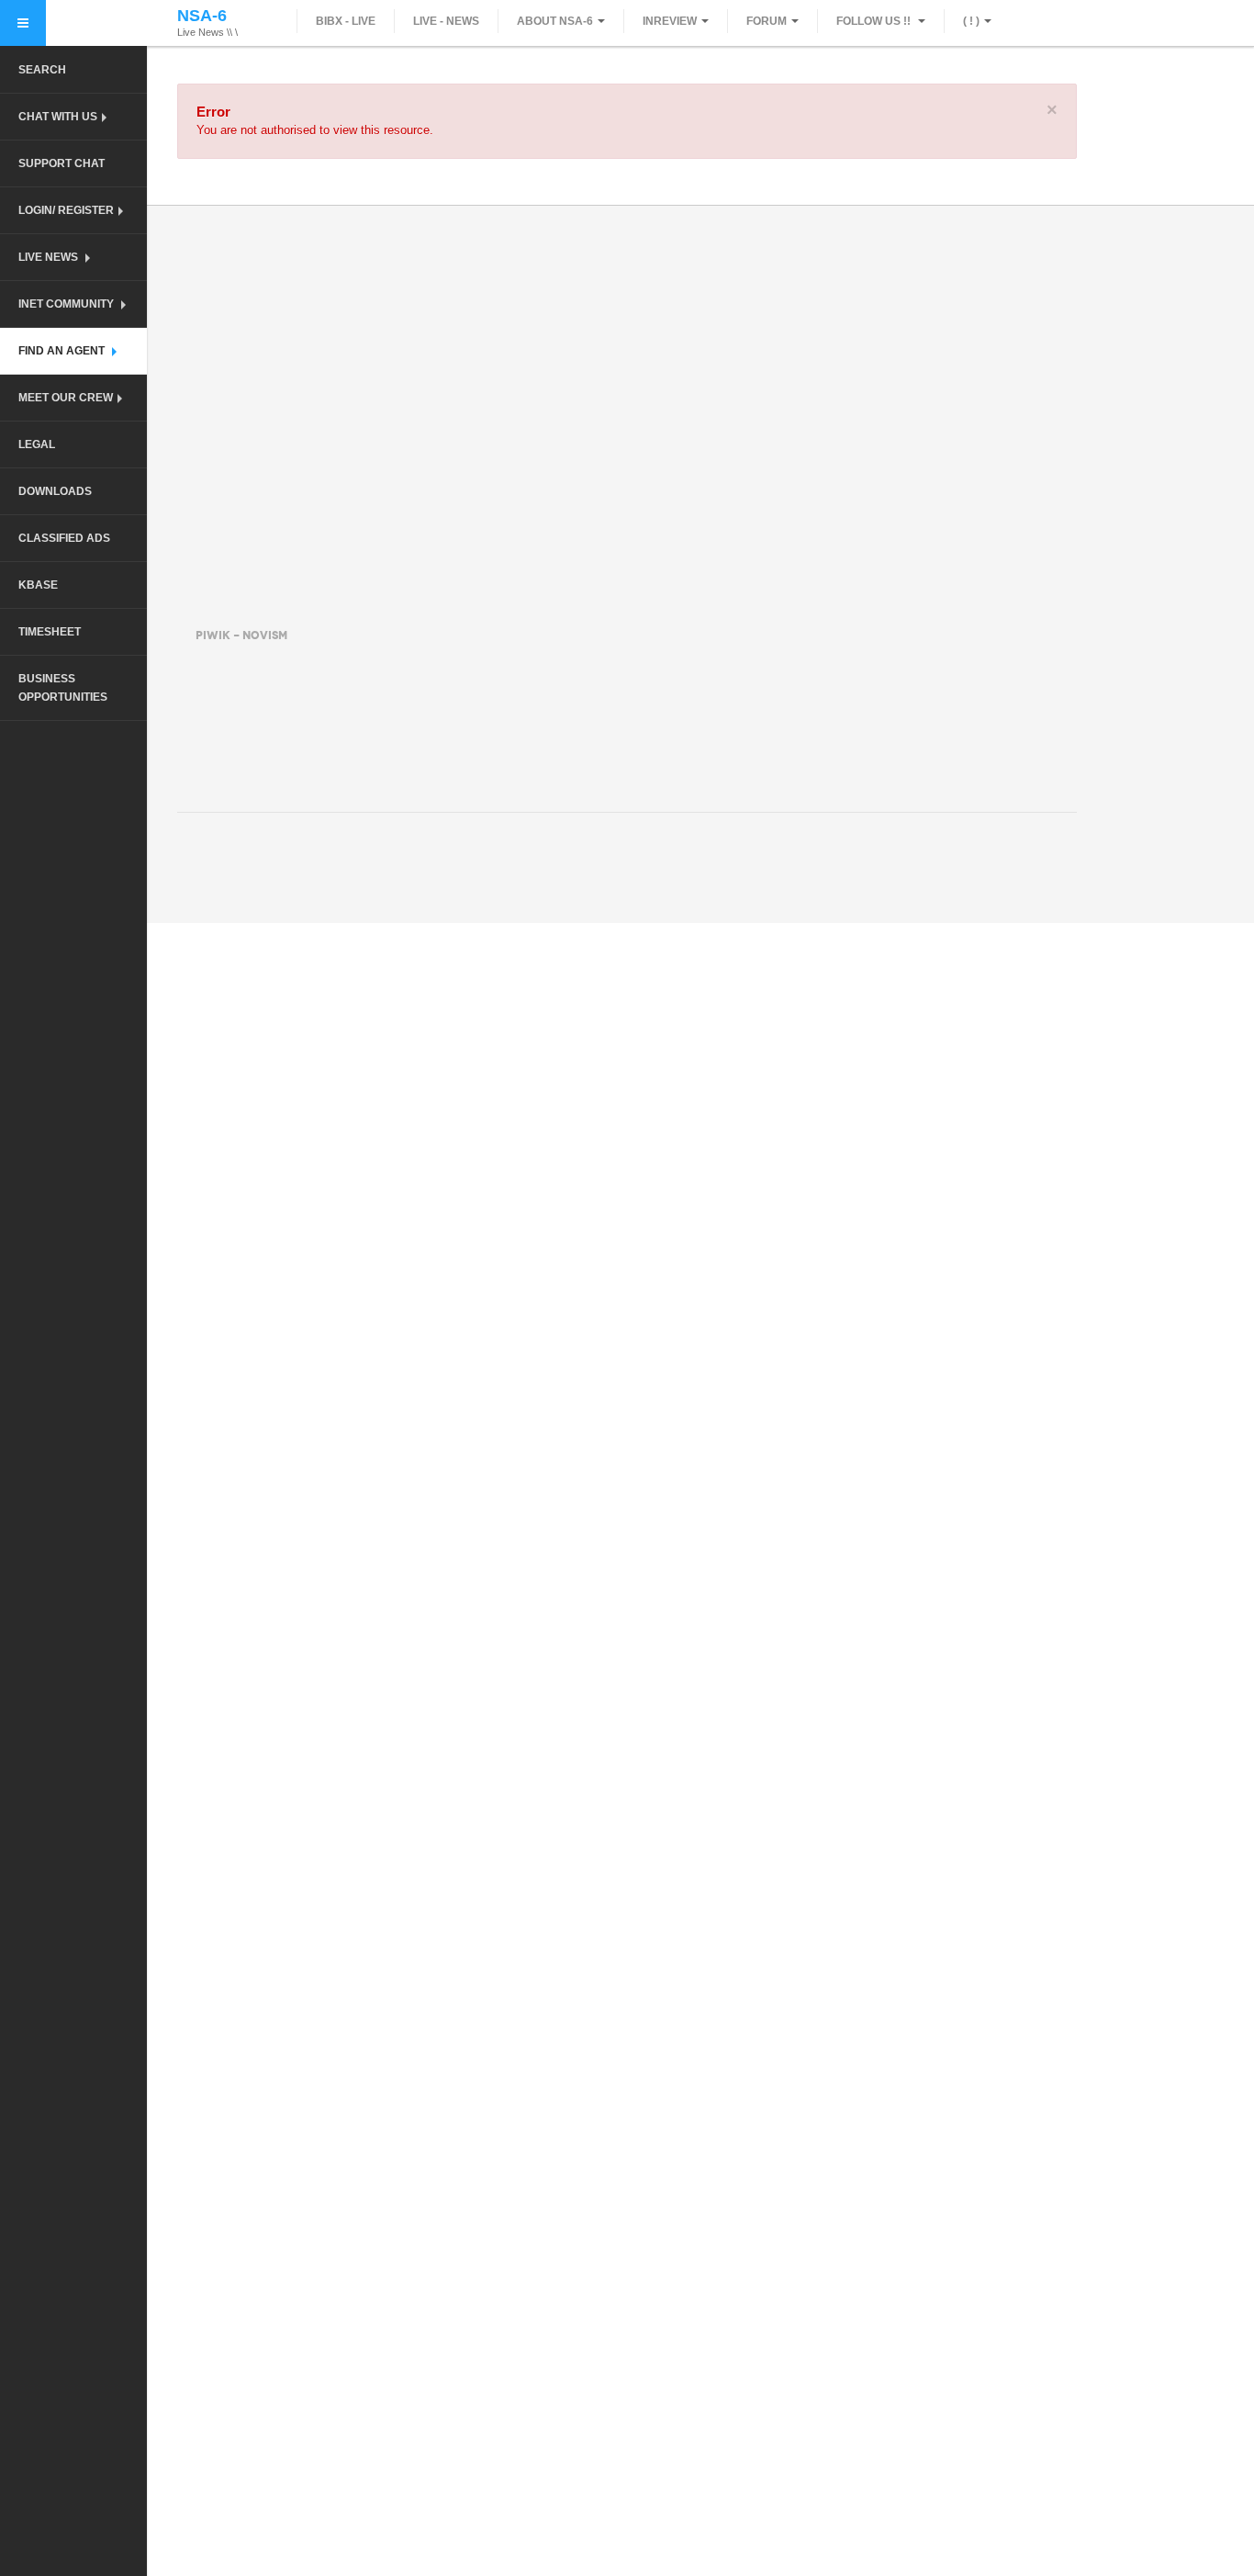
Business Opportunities (63, 688)
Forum (767, 21)
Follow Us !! (875, 21)
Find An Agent (63, 351)
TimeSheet (50, 632)
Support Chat (62, 163)
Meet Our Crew (66, 398)
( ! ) (971, 21)
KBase (38, 585)
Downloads (55, 491)
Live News (50, 257)
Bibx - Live (346, 21)
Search (42, 70)
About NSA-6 (555, 21)
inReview (670, 21)
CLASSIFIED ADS (64, 538)
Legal (37, 444)
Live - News (446, 21)
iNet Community (67, 304)
